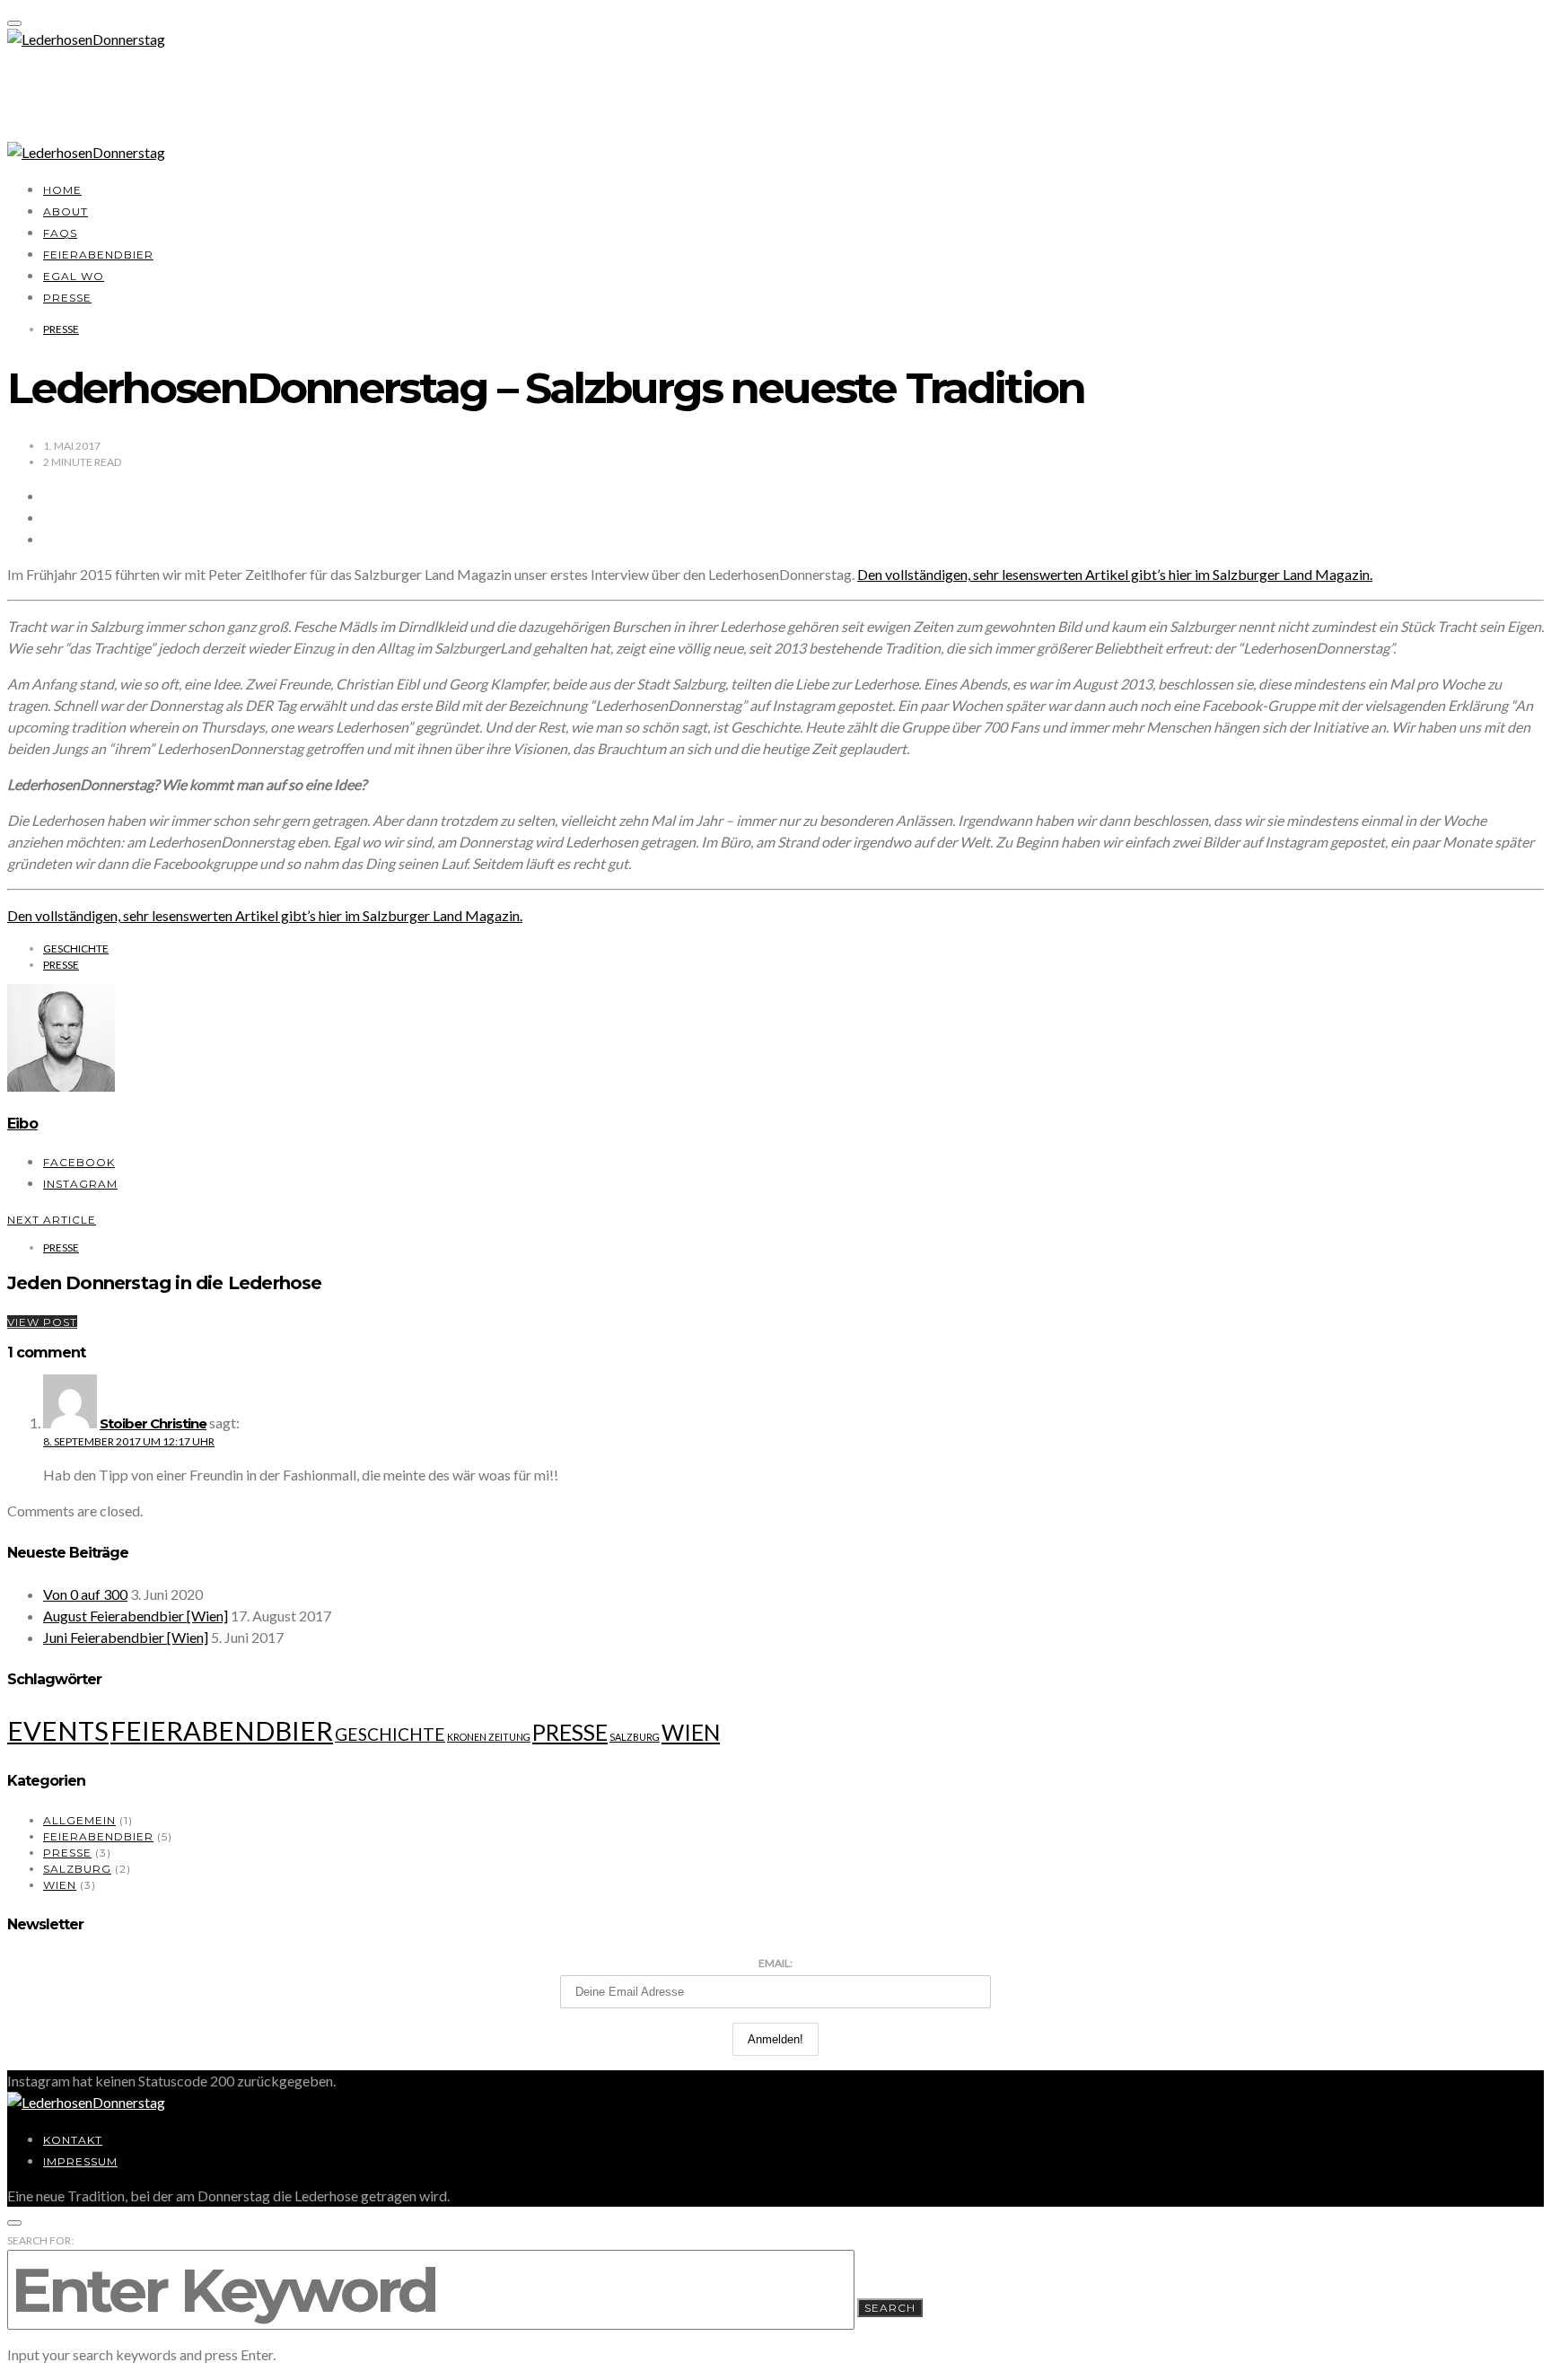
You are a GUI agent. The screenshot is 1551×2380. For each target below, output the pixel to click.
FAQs (60, 233)
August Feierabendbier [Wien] (136, 1616)
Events (58, 1730)
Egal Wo (74, 276)
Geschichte (76, 948)
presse (61, 965)
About (66, 211)
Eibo (22, 1124)
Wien (691, 1732)
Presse (67, 298)
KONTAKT (73, 2140)
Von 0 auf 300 (85, 1594)
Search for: (40, 2240)
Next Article (52, 1220)
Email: (775, 1963)
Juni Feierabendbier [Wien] (126, 1637)
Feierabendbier (98, 255)
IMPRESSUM (80, 2161)
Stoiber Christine (153, 1423)
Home (62, 190)
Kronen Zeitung (489, 1737)
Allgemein (79, 1820)
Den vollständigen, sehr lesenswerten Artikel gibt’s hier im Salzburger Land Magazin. (1115, 574)
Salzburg (635, 1737)
